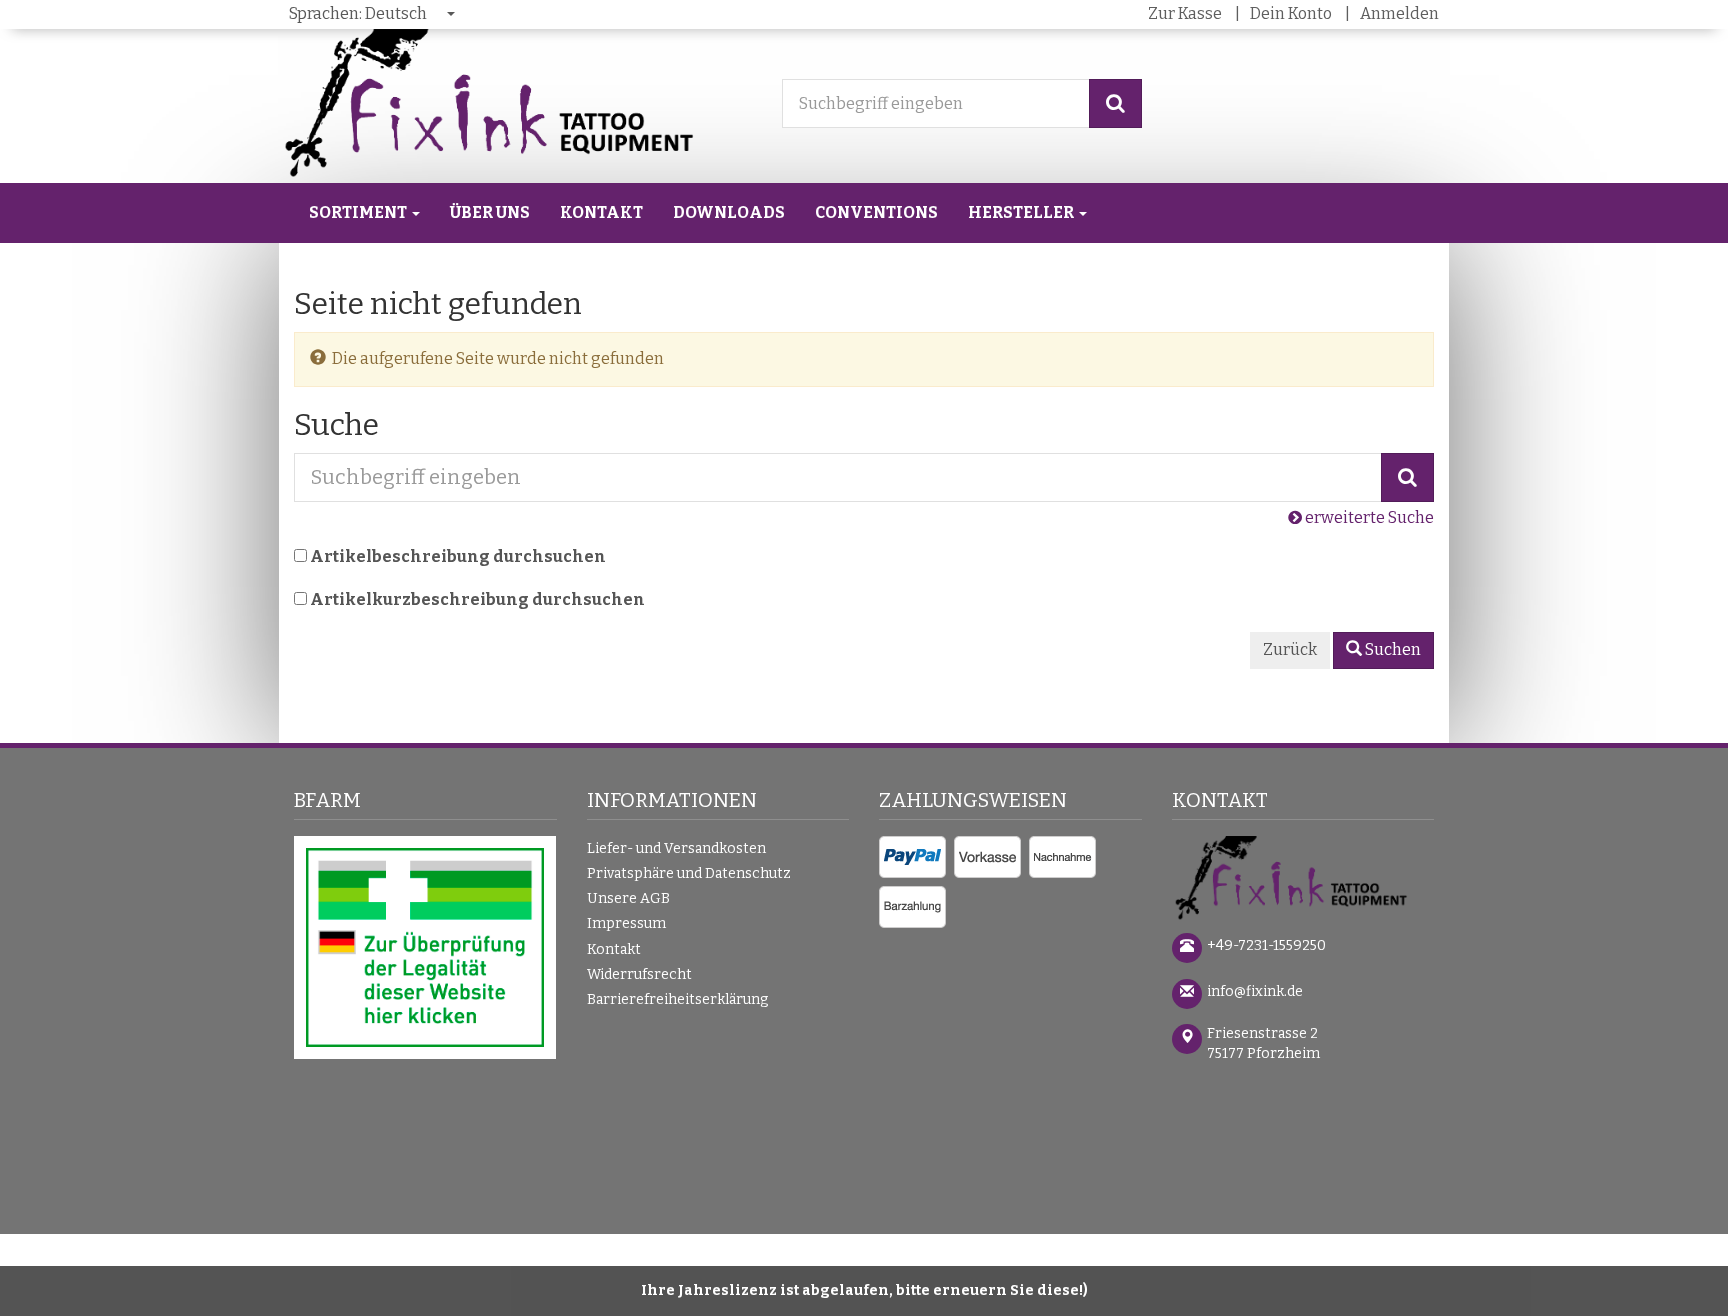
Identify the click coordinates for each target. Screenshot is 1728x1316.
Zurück (1290, 649)
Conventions (876, 212)
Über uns (490, 212)
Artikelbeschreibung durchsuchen (458, 556)
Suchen (1391, 649)
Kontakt (601, 212)
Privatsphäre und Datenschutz (689, 873)
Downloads (729, 212)
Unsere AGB (628, 898)
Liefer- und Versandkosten (676, 848)
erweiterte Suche (1368, 517)
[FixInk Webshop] (1303, 880)
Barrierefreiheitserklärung (677, 999)
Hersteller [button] (1022, 212)
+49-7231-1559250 (1266, 945)
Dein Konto (1291, 13)
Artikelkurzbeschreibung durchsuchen (477, 599)
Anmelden (1399, 13)
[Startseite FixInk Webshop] (510, 104)
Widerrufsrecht (639, 974)
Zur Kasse (1185, 13)
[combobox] (373, 14)
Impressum (626, 923)
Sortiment (359, 212)
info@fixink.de (1255, 991)
